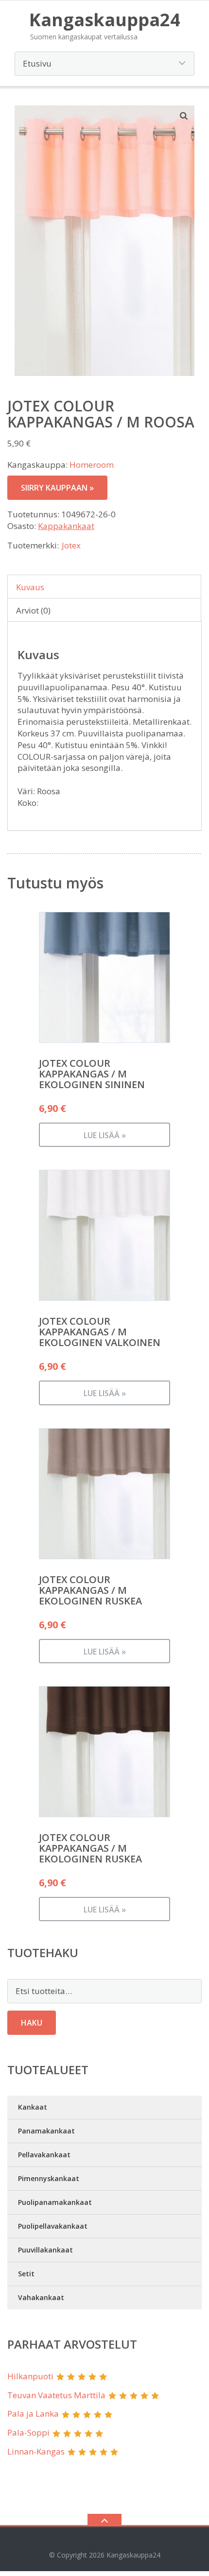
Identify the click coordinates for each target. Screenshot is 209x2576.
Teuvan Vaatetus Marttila (56, 2395)
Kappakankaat (66, 526)
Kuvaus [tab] (30, 587)
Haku (32, 2023)
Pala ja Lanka (33, 2414)
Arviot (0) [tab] (33, 610)
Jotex (71, 545)
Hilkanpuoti (30, 2376)
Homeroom (92, 465)
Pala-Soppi (28, 2432)
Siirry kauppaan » (57, 488)
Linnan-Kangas (36, 2451)
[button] (184, 116)
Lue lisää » (105, 1135)
